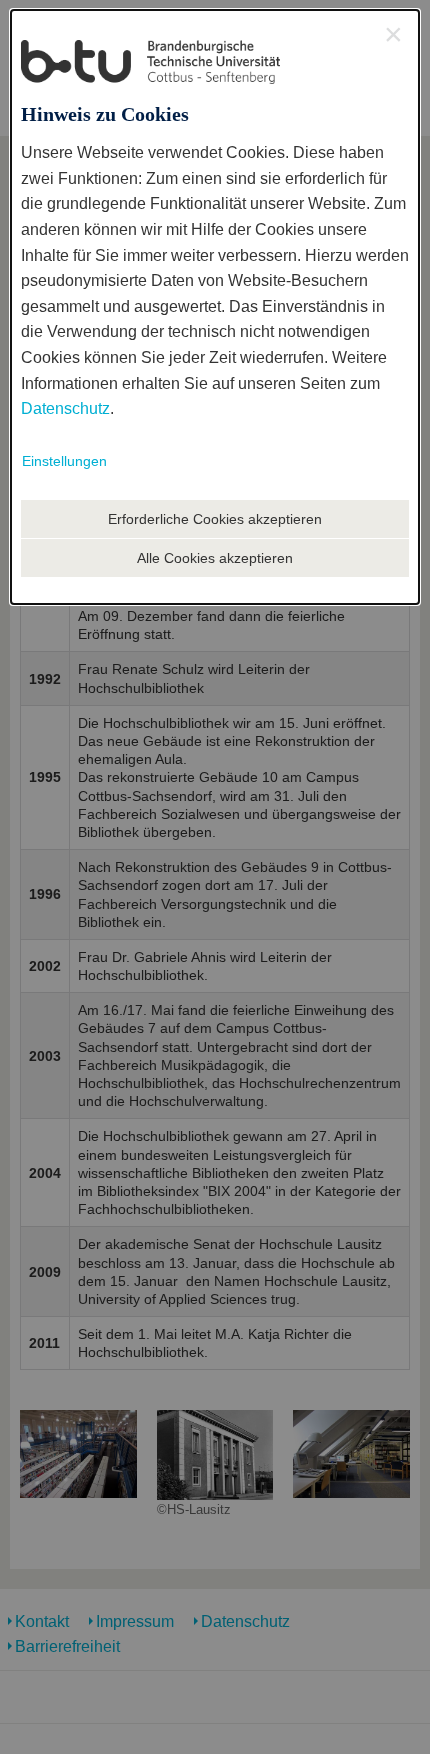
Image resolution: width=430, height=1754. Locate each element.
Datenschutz (65, 408)
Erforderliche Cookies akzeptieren (215, 519)
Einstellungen (64, 461)
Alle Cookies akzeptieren (215, 558)
